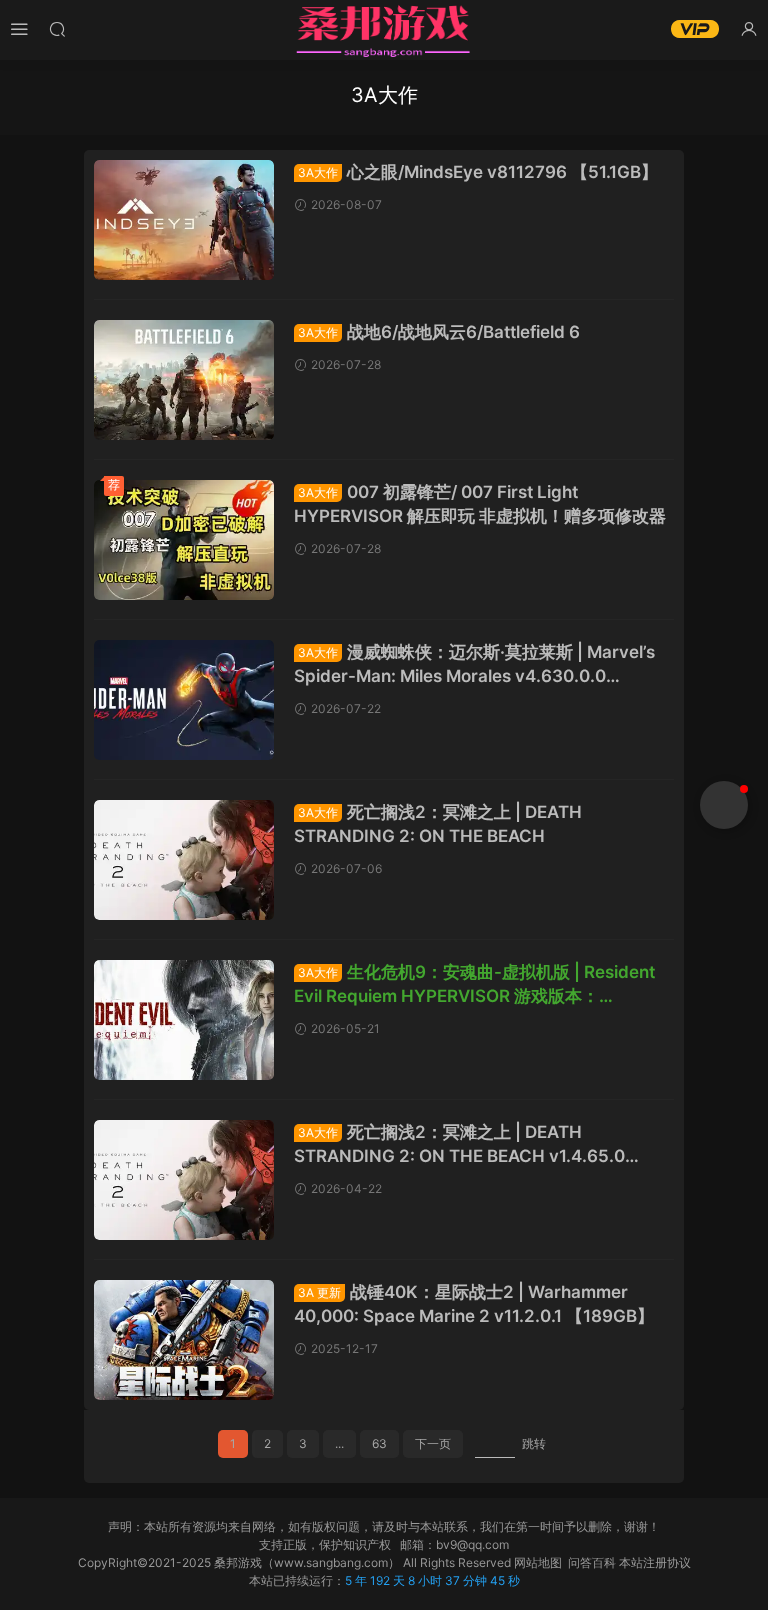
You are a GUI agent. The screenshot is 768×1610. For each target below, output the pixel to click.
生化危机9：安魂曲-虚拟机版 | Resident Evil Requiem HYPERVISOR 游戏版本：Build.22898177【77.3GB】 (474, 985)
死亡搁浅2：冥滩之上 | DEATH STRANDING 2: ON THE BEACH (438, 824)
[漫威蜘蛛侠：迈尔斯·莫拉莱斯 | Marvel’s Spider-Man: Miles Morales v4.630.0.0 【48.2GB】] (184, 700)
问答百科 (592, 1562)
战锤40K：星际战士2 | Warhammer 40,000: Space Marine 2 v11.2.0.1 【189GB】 (474, 1304)
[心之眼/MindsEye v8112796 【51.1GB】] (184, 220)
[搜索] (57, 28)
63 (379, 1443)
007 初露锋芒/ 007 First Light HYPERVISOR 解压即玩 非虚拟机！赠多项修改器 (480, 504)
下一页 (433, 1443)
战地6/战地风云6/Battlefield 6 (439, 332)
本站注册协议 (655, 1562)
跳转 (534, 1443)
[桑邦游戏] (384, 30)
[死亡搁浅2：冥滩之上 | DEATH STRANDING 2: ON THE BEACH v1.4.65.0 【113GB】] (184, 1180)
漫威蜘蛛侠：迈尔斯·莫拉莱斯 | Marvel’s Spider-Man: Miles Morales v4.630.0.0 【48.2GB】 (474, 665)
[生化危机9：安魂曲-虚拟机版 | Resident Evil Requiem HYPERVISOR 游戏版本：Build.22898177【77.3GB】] (184, 1020)
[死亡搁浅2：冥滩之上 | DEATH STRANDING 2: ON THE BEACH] (184, 860)
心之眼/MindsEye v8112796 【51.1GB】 (478, 172)
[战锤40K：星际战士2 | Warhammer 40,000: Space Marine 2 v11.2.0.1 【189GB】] (184, 1340)
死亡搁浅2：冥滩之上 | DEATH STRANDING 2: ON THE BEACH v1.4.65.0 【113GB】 (459, 1145)
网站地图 (538, 1562)
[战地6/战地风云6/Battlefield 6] (184, 380)
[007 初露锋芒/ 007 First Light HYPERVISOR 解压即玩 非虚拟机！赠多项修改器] (184, 540)
